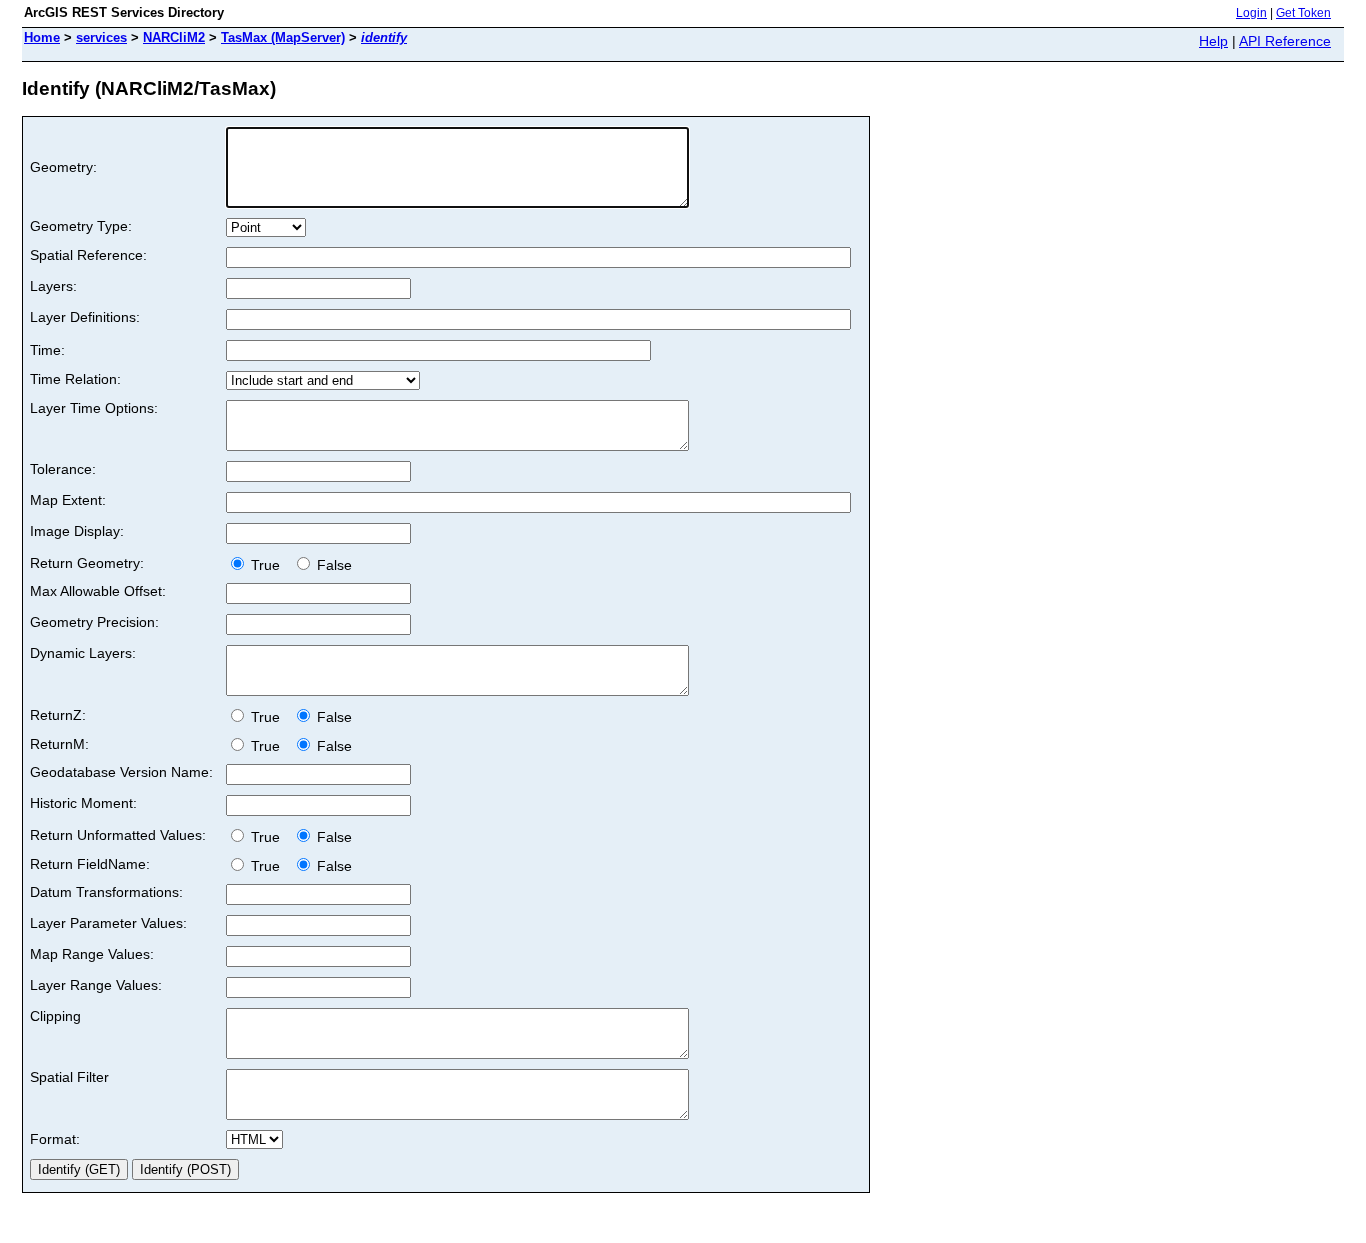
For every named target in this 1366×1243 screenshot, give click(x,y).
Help (1213, 41)
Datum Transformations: (106, 892)
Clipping (55, 1016)
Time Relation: (75, 379)
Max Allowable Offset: (98, 591)
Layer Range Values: (96, 985)
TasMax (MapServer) (283, 37)
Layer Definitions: (85, 317)
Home (42, 37)
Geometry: (63, 167)
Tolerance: (63, 469)
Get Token (1303, 13)
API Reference (1285, 41)
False (332, 565)
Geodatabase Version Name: (121, 772)
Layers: (53, 286)
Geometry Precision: (94, 622)
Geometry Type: (81, 226)
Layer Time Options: (94, 408)
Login (1251, 13)
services (101, 37)
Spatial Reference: (88, 255)
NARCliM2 (174, 37)
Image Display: (77, 531)
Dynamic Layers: (83, 653)
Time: (47, 350)
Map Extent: (68, 500)
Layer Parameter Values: (108, 923)
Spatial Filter (69, 1077)
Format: (55, 1139)
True (267, 565)
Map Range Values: (92, 954)
